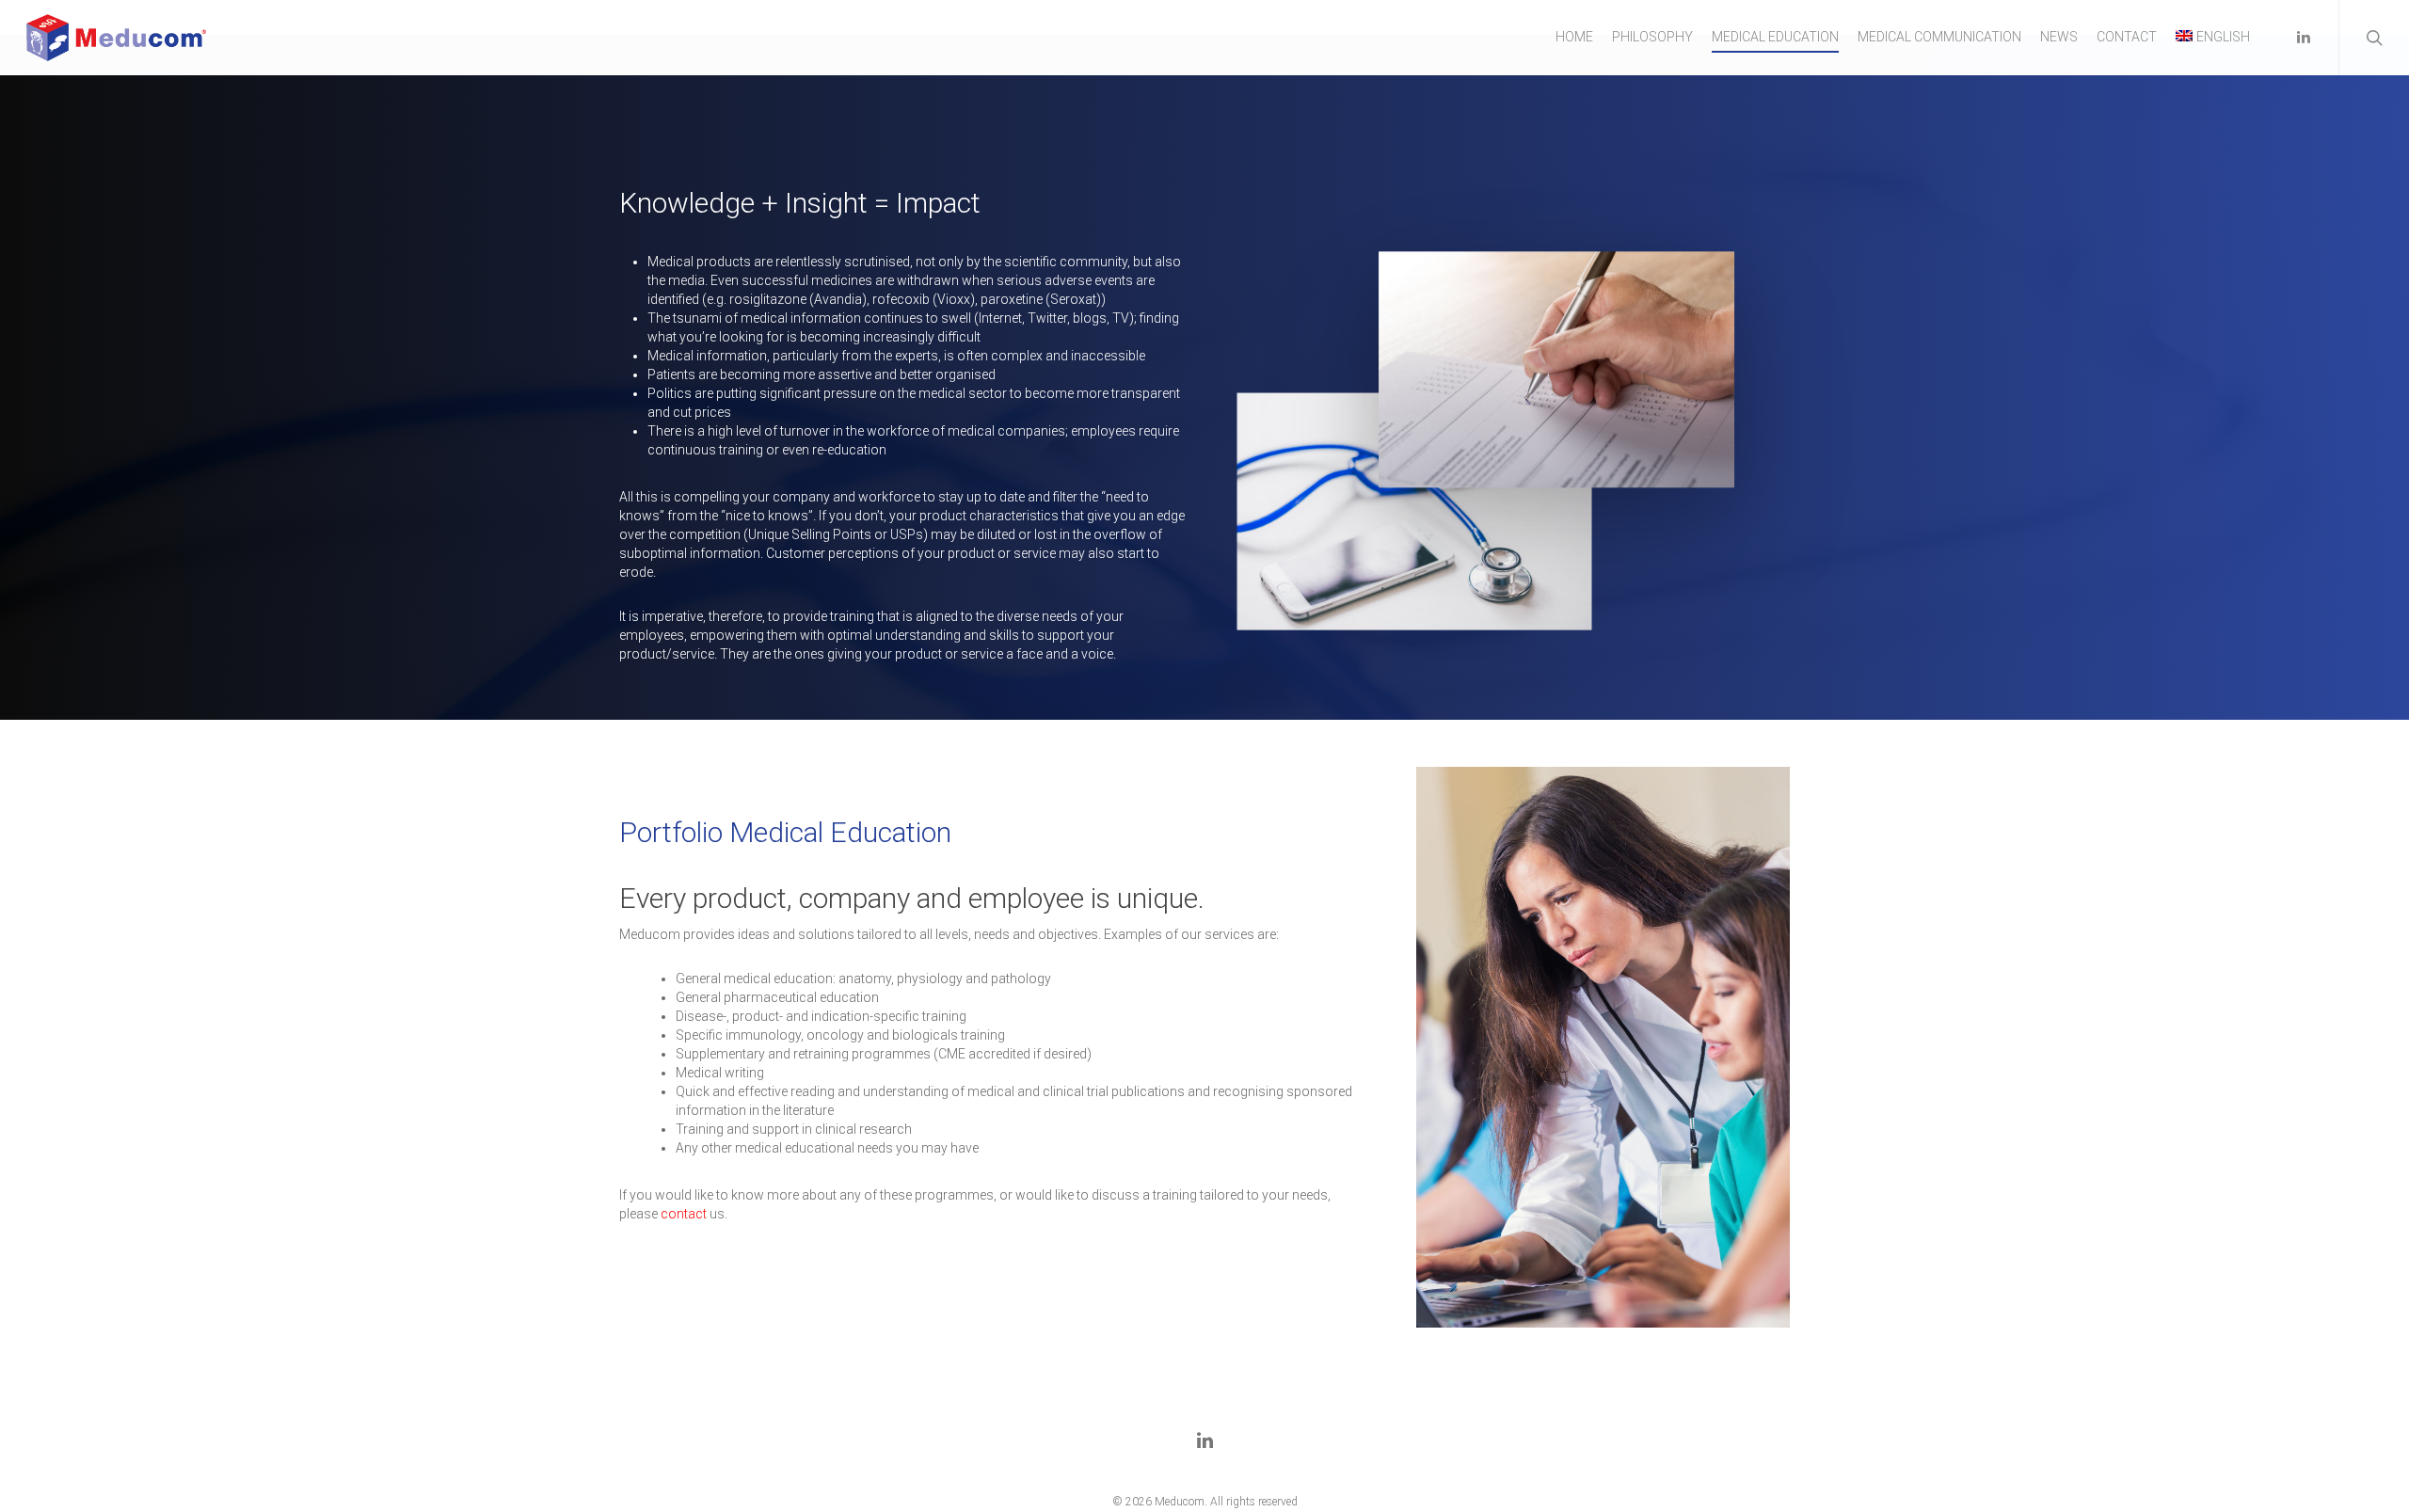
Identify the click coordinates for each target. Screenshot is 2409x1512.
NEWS (2059, 37)
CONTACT (2127, 37)
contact (684, 1214)
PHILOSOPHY (1652, 37)
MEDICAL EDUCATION (1775, 37)
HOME (1574, 37)
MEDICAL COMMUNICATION (1939, 37)
